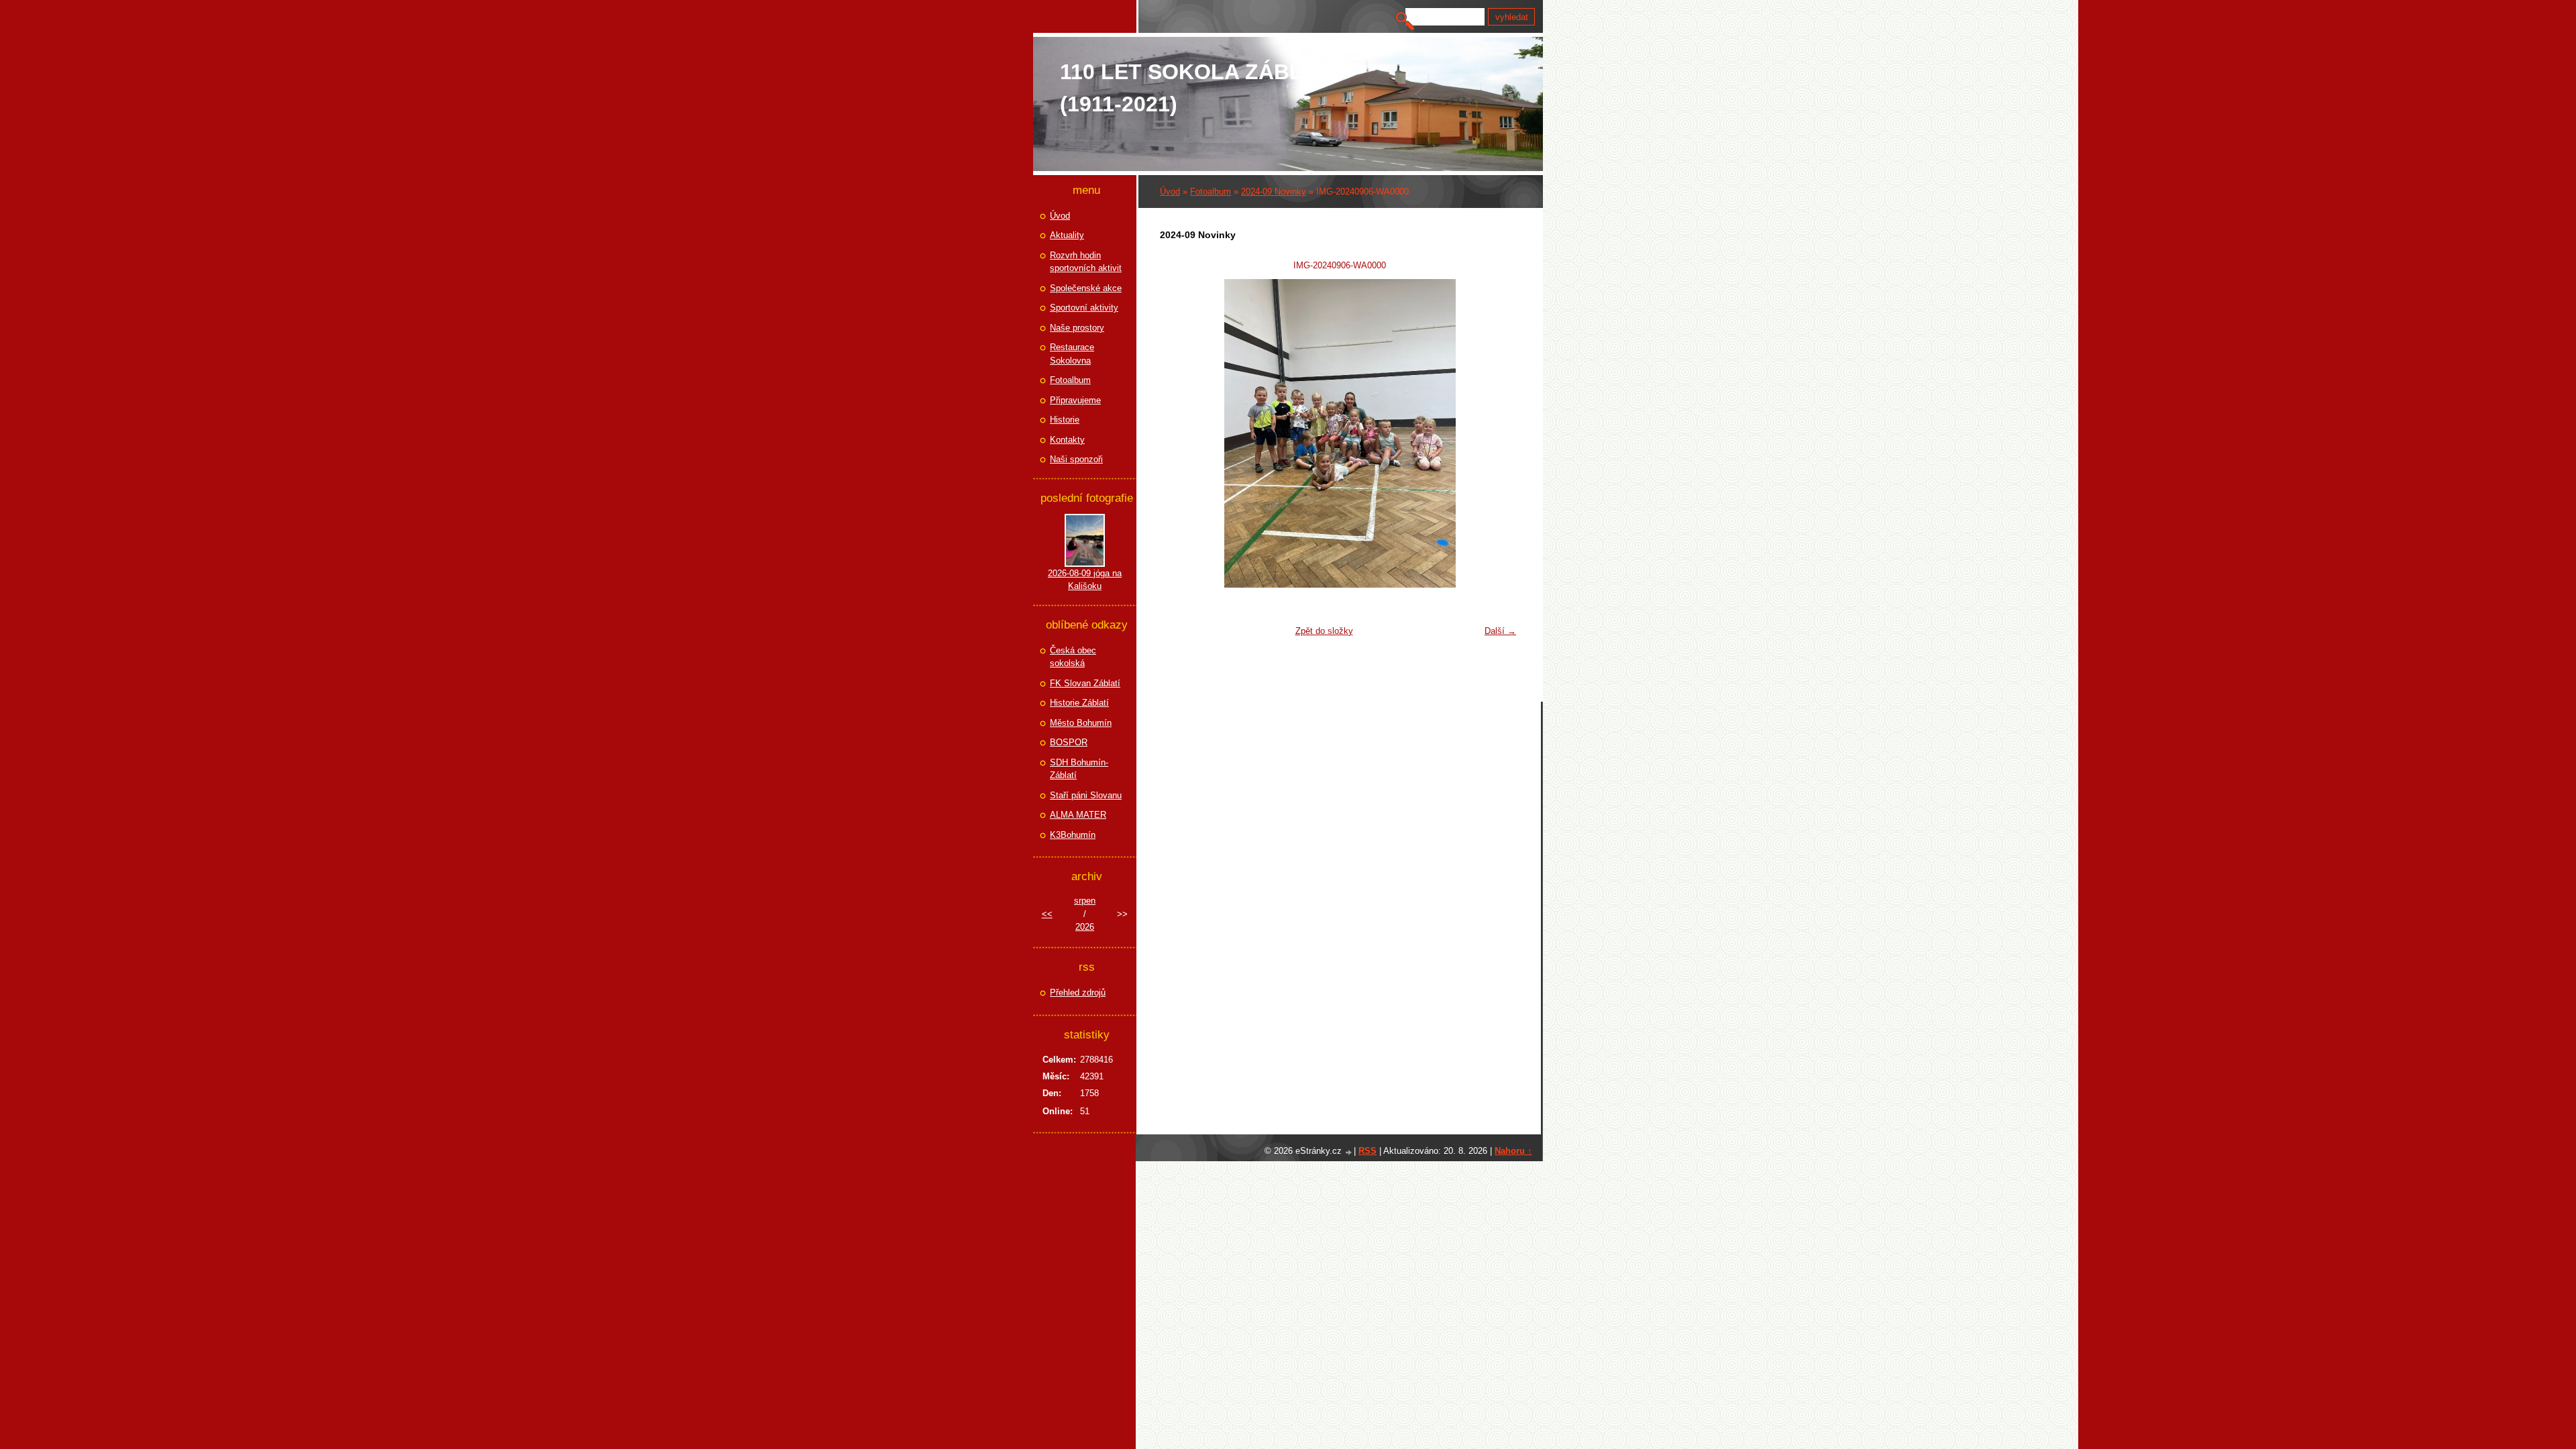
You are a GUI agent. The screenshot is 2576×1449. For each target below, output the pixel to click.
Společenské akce (1086, 288)
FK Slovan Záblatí (1085, 683)
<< (1047, 914)
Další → (1500, 631)
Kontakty (1067, 440)
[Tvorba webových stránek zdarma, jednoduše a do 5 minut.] (1349, 1152)
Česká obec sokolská (1073, 657)
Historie (1065, 420)
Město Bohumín (1081, 723)
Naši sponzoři (1076, 459)
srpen (1085, 901)
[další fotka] (1501, 433)
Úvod (1170, 192)
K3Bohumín (1073, 835)
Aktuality (1067, 235)
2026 (1085, 927)
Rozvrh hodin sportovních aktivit (1086, 262)
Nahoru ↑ (1513, 1151)
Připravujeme (1075, 400)
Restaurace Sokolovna (1072, 354)
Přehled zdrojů (1078, 992)
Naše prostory (1077, 328)
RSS (1367, 1151)
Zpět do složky (1324, 631)
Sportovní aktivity (1084, 308)
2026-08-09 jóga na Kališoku (1085, 580)
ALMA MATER (1078, 815)
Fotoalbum (1211, 192)
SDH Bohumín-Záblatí (1079, 769)
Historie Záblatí (1079, 703)
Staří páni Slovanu (1086, 795)
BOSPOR (1069, 742)
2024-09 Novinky (1274, 192)
